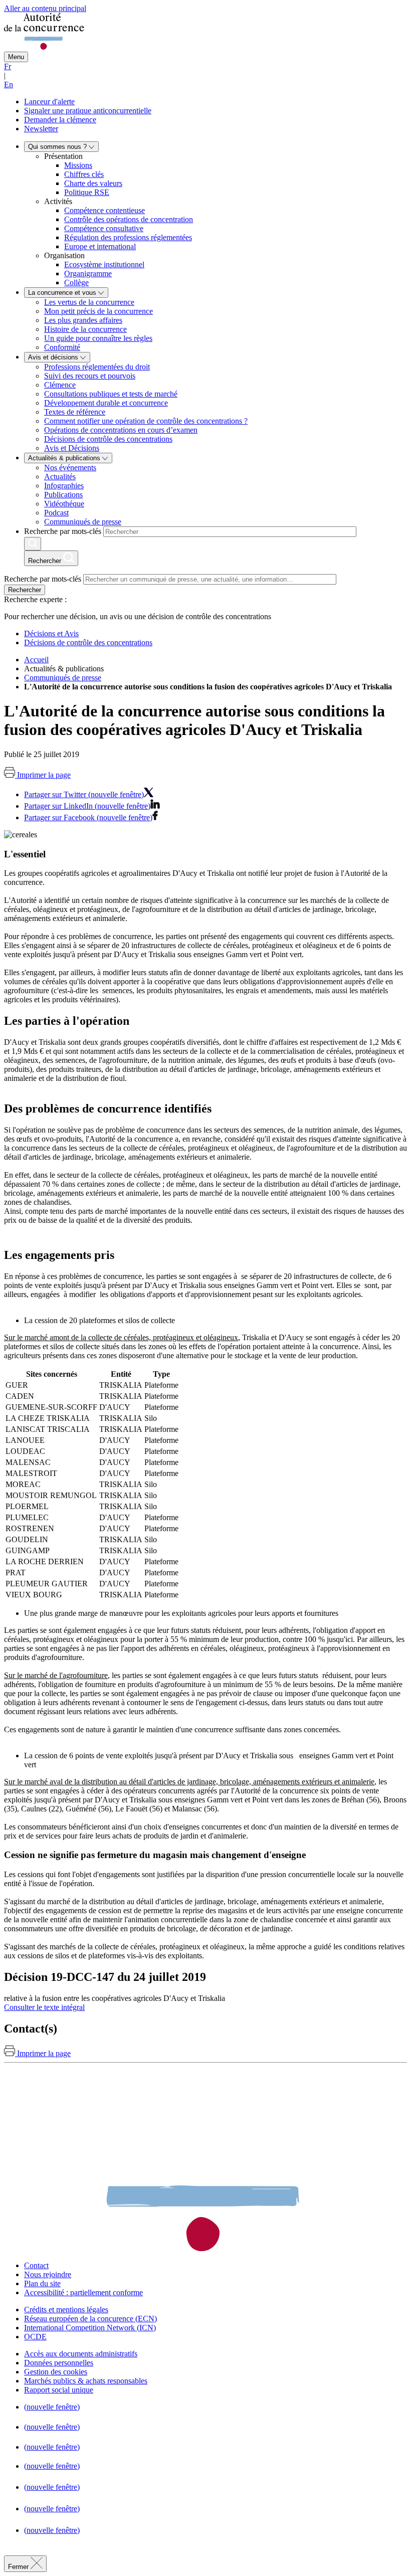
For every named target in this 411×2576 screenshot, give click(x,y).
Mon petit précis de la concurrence (98, 311)
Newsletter (41, 129)
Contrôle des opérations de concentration (129, 219)
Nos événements (70, 468)
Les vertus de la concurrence (89, 302)
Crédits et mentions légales (66, 2310)
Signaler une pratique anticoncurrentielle (88, 111)
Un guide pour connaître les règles (98, 338)
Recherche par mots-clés (63, 531)
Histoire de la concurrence (85, 329)
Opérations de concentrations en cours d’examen (121, 430)
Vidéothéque (64, 504)
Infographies (64, 486)
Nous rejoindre (48, 2274)
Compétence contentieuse (105, 210)
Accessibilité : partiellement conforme (83, 2292)
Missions (78, 165)
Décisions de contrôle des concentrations (108, 439)
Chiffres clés (84, 174)
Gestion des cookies (56, 2372)
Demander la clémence (60, 120)
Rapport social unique (59, 2390)
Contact (36, 2265)
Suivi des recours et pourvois (90, 376)
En (9, 84)
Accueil (36, 660)
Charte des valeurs (93, 183)
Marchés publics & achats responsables (86, 2381)
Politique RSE (87, 192)
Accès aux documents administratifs (81, 2354)
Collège (76, 283)
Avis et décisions (54, 357)
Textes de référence (75, 412)
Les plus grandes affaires (83, 320)
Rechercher (25, 590)
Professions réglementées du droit (97, 367)
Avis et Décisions (72, 448)
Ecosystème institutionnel (104, 264)
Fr (8, 66)
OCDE (35, 2337)
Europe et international (100, 246)
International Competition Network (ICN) (90, 2328)
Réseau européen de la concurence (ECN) (90, 2319)
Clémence (60, 385)
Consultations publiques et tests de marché (111, 394)
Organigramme (88, 273)
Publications (63, 495)
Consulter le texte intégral (44, 2007)
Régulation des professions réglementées (128, 237)
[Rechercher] (33, 544)
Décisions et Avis (51, 633)
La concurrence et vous (63, 293)
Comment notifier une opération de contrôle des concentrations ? (146, 421)
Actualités (60, 477)
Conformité (62, 347)
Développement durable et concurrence (106, 403)
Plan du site (42, 2283)
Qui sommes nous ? (58, 147)
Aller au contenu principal (45, 8)
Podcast (56, 513)
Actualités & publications (65, 458)
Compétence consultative (104, 228)
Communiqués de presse (83, 522)
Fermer (19, 2567)
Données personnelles (59, 2363)
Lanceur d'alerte (49, 102)
